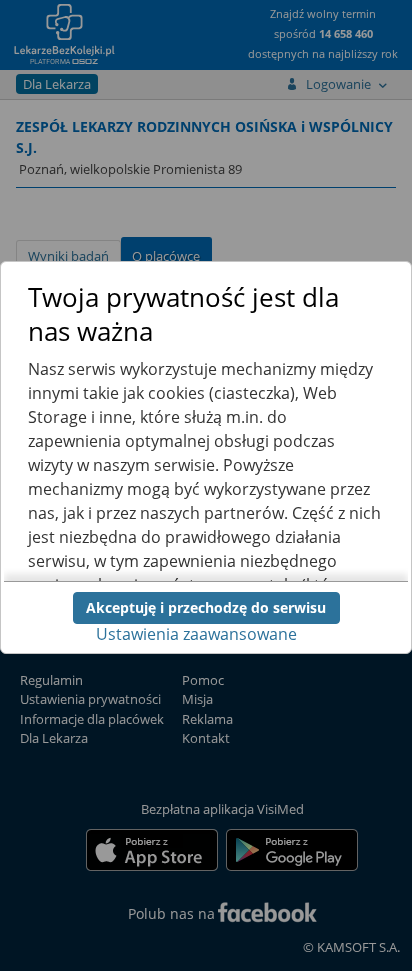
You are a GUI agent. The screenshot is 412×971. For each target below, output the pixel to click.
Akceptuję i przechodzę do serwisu (206, 607)
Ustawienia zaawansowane (196, 634)
